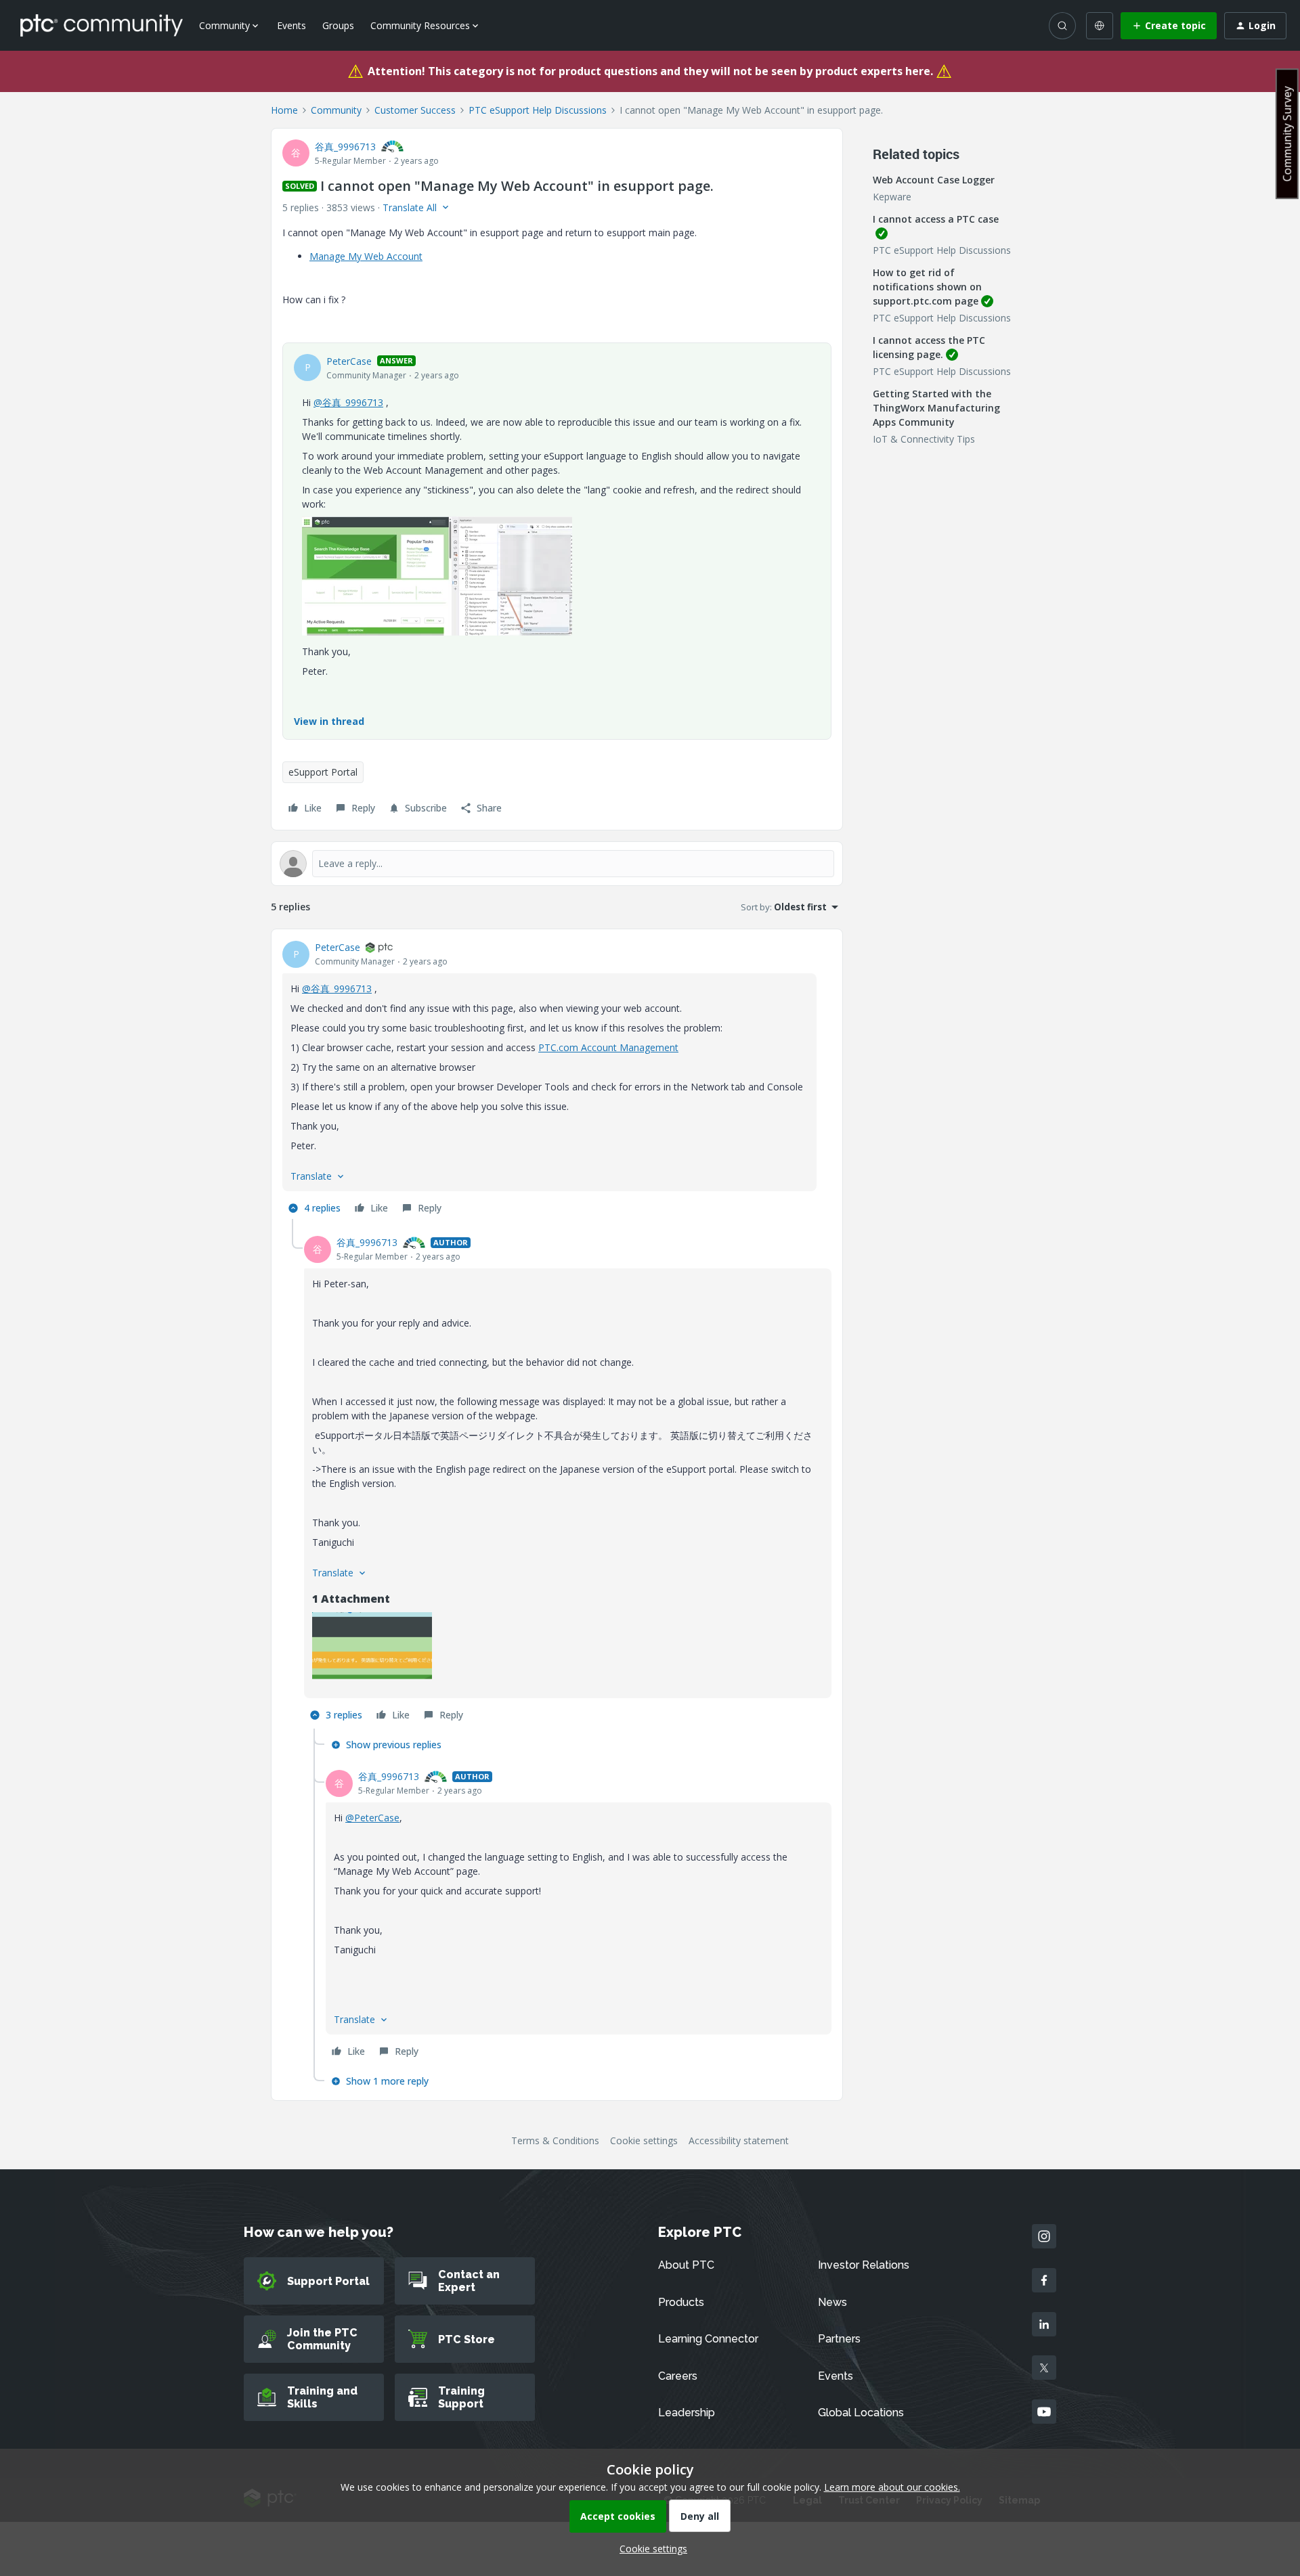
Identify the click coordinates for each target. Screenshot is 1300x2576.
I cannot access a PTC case (936, 219)
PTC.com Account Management (608, 1047)
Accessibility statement (739, 2140)
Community (336, 110)
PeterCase (349, 361)
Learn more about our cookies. (892, 2487)
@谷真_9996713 (348, 402)
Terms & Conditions (555, 2140)
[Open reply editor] (557, 864)
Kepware (892, 197)
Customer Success (415, 110)
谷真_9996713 (345, 147)
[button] (1169, 26)
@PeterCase (372, 1818)
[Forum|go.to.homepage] (102, 25)
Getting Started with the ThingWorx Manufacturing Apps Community (936, 408)
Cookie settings (644, 2140)
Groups (338, 25)
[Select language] (1100, 26)
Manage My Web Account (366, 256)
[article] (557, 1080)
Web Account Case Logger (934, 180)
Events (291, 25)
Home (284, 110)
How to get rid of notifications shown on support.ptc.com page (927, 287)
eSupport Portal (323, 772)
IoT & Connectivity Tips (924, 439)
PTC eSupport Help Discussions (538, 110)
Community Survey (1287, 134)
